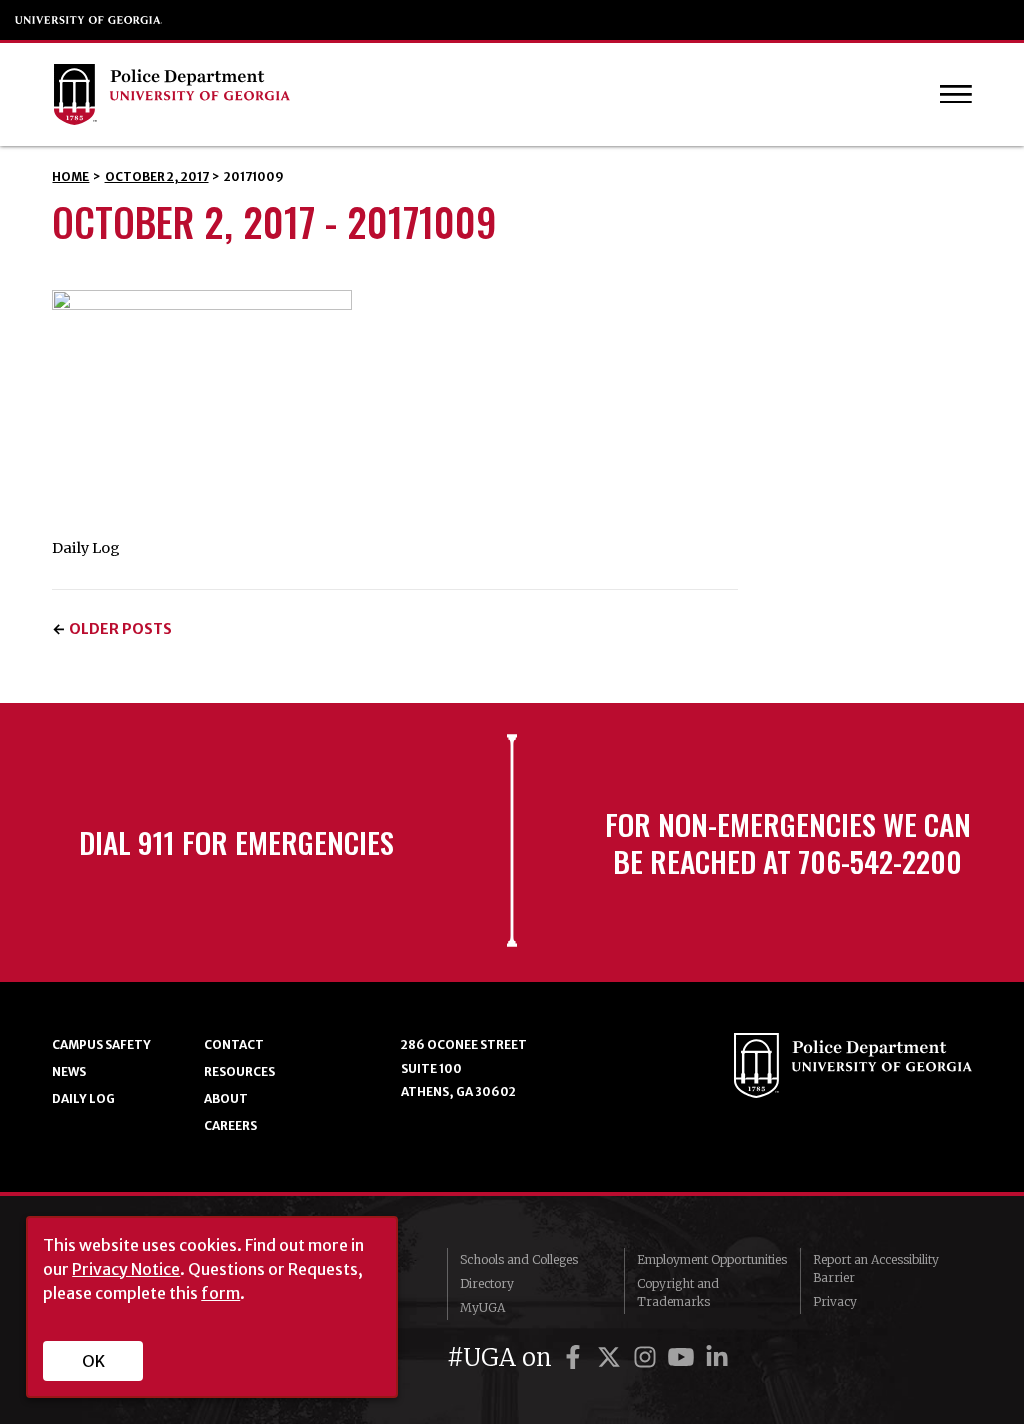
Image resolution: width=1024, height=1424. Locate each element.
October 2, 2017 (157, 176)
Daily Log (83, 1098)
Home (70, 176)
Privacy (835, 1301)
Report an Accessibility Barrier (876, 1268)
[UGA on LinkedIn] (717, 1357)
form (220, 1293)
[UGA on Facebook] (576, 1357)
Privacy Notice (126, 1269)
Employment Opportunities (712, 1259)
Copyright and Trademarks (678, 1292)
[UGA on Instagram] (648, 1357)
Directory (487, 1283)
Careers (230, 1125)
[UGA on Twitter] (612, 1357)
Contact (234, 1044)
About (226, 1098)
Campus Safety (101, 1044)
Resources (239, 1071)
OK (93, 1361)
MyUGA (482, 1307)
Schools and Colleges (519, 1259)
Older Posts (120, 629)
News (69, 1071)
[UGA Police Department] (457, 94)
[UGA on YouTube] (684, 1357)
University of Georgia (89, 20)
